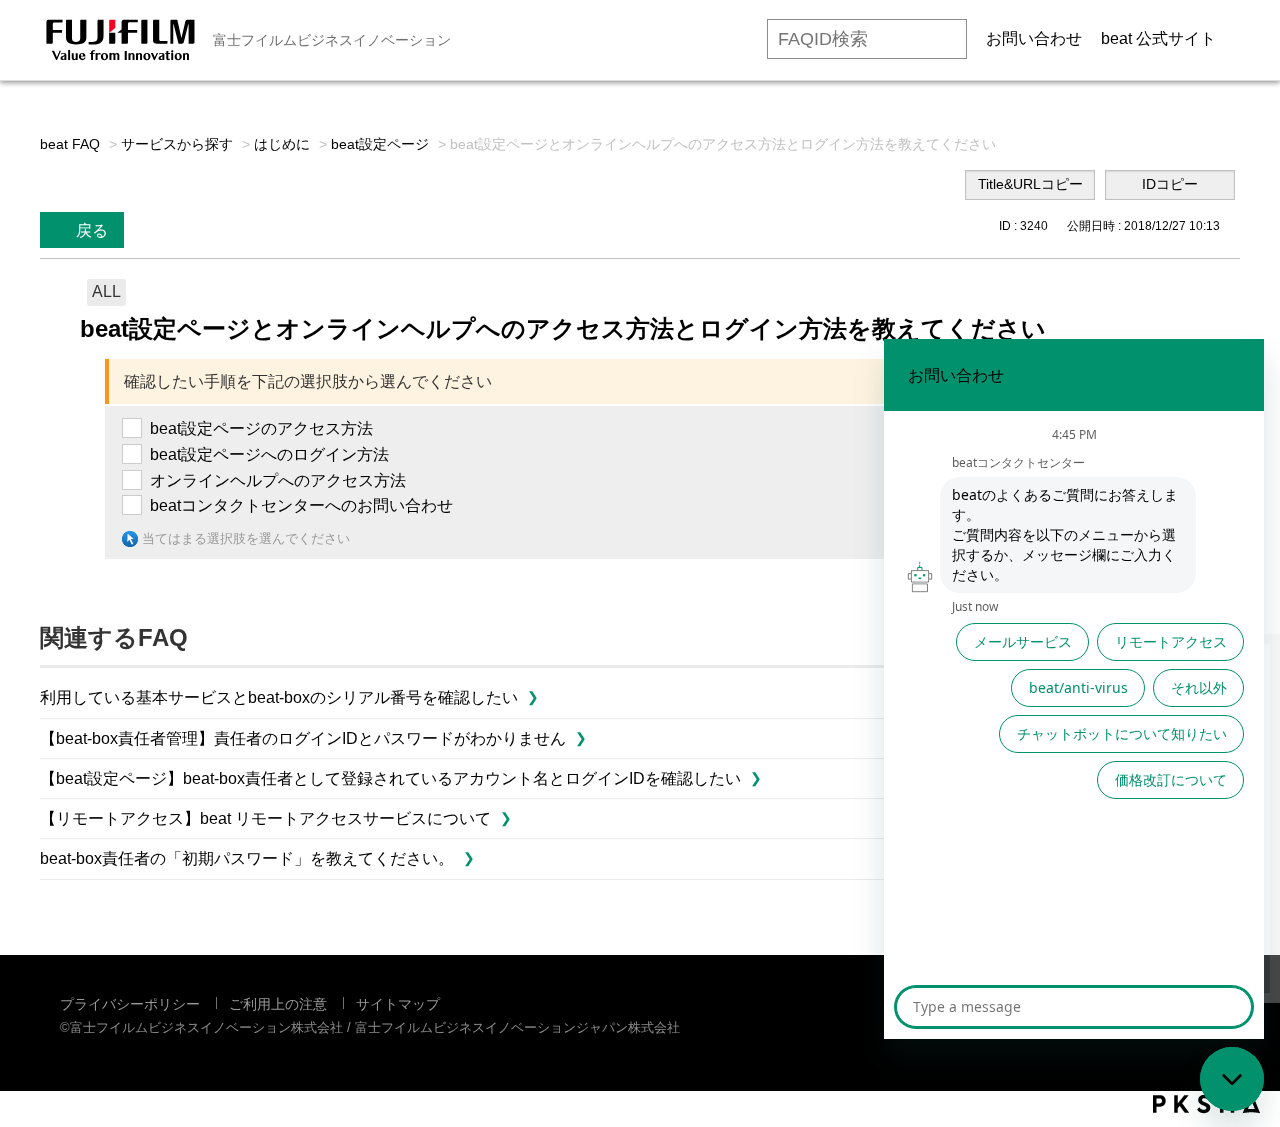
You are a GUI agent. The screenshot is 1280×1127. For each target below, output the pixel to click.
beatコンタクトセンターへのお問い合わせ (301, 505)
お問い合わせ (1034, 38)
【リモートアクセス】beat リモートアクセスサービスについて (265, 818)
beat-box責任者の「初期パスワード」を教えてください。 (247, 858)
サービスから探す (177, 144)
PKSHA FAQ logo (1206, 1104)
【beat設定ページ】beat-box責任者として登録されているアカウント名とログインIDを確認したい (390, 778)
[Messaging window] (1074, 689)
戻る (92, 230)
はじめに (282, 144)
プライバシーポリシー (130, 1004)
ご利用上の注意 (278, 1004)
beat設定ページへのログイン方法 (269, 454)
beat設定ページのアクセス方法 (261, 428)
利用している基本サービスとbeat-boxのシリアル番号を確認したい (279, 697)
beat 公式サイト (1158, 38)
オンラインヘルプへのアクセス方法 (278, 480)
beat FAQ (70, 144)
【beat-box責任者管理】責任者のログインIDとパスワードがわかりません (303, 738)
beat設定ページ (380, 144)
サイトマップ (398, 1004)
